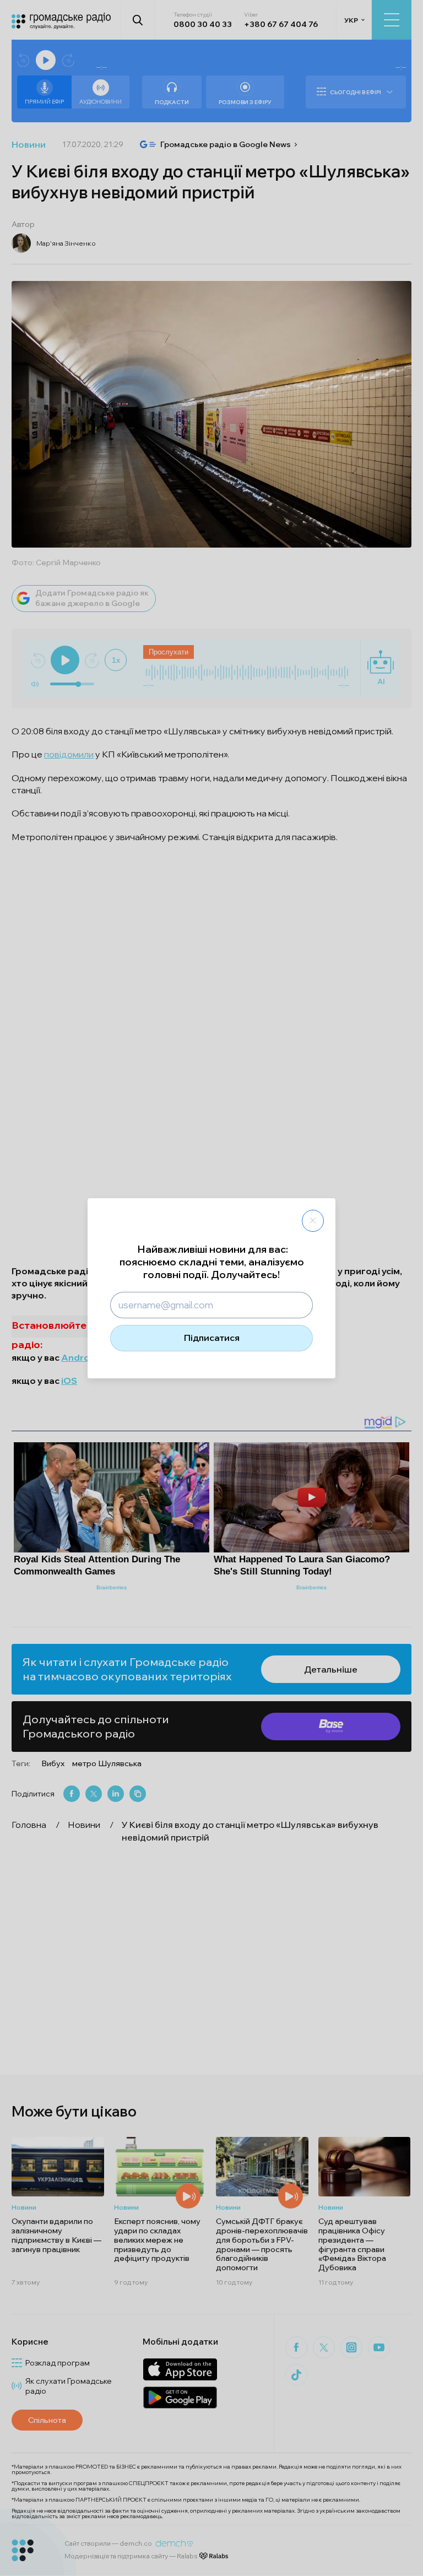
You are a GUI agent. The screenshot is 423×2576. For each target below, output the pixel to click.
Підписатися (212, 1338)
